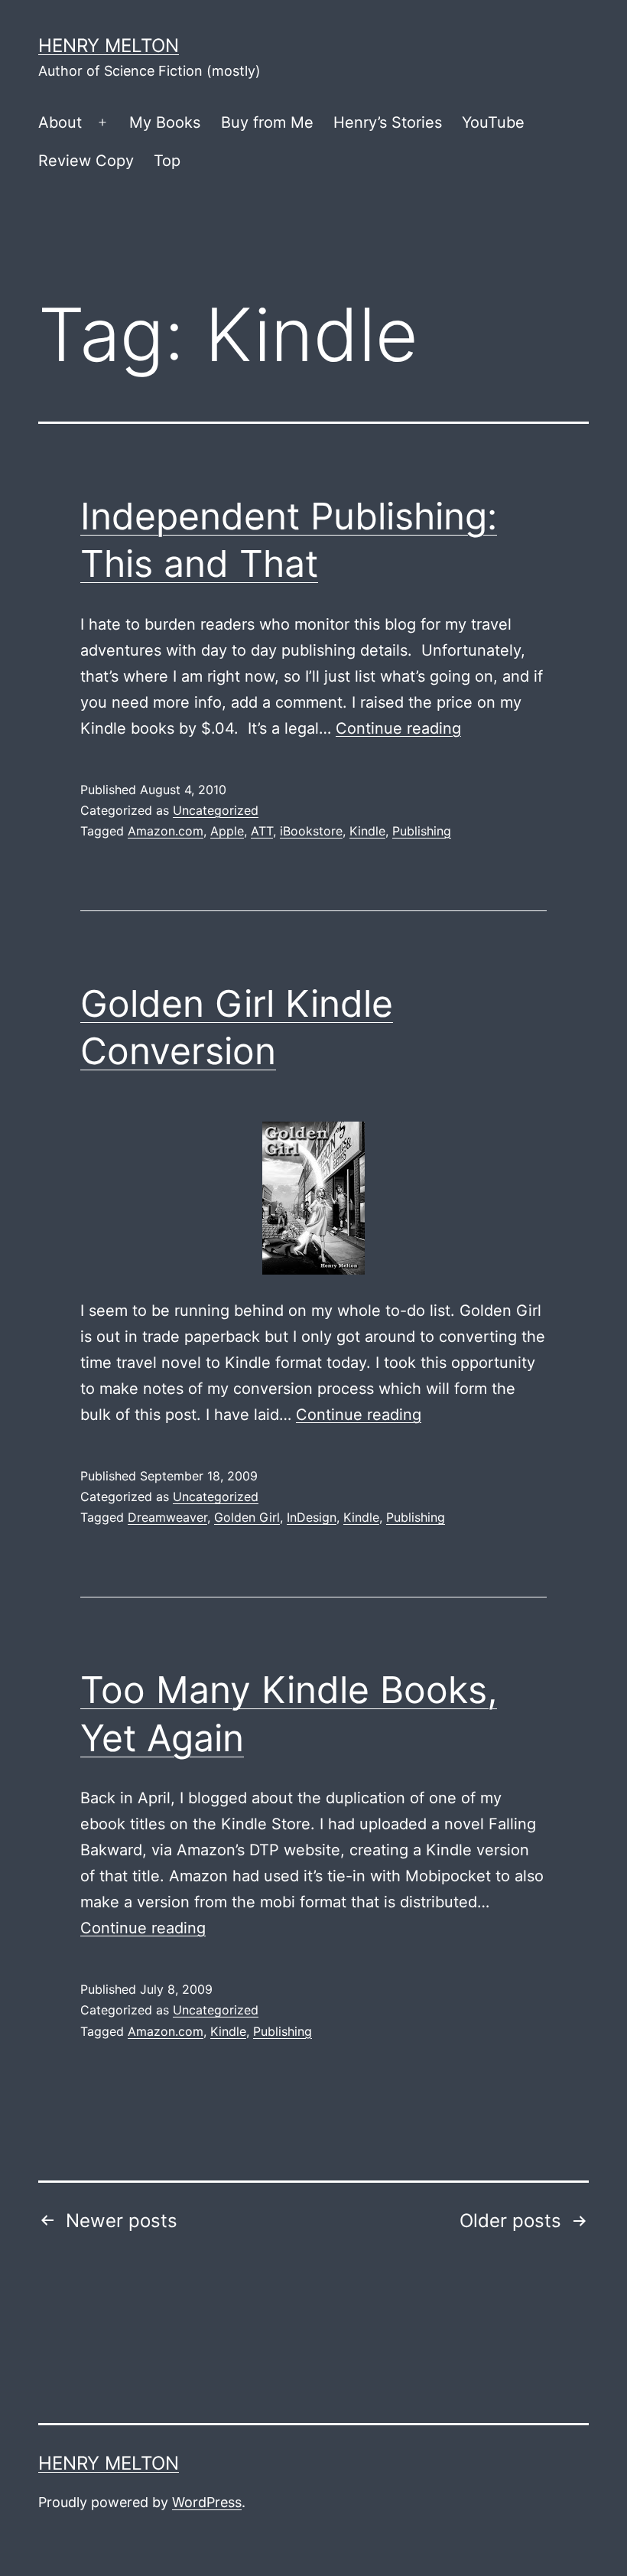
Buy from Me (267, 122)
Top (167, 161)
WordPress (207, 2502)
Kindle (367, 831)
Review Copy (86, 161)
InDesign (312, 1517)
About (60, 122)
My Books (165, 122)
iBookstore (311, 831)
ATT (262, 831)
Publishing (422, 831)
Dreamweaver (167, 1517)
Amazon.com (166, 831)
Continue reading (398, 728)
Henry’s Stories (388, 122)
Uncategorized (216, 810)
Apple (227, 831)
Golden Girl (247, 1517)
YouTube (493, 122)
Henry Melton (109, 46)
